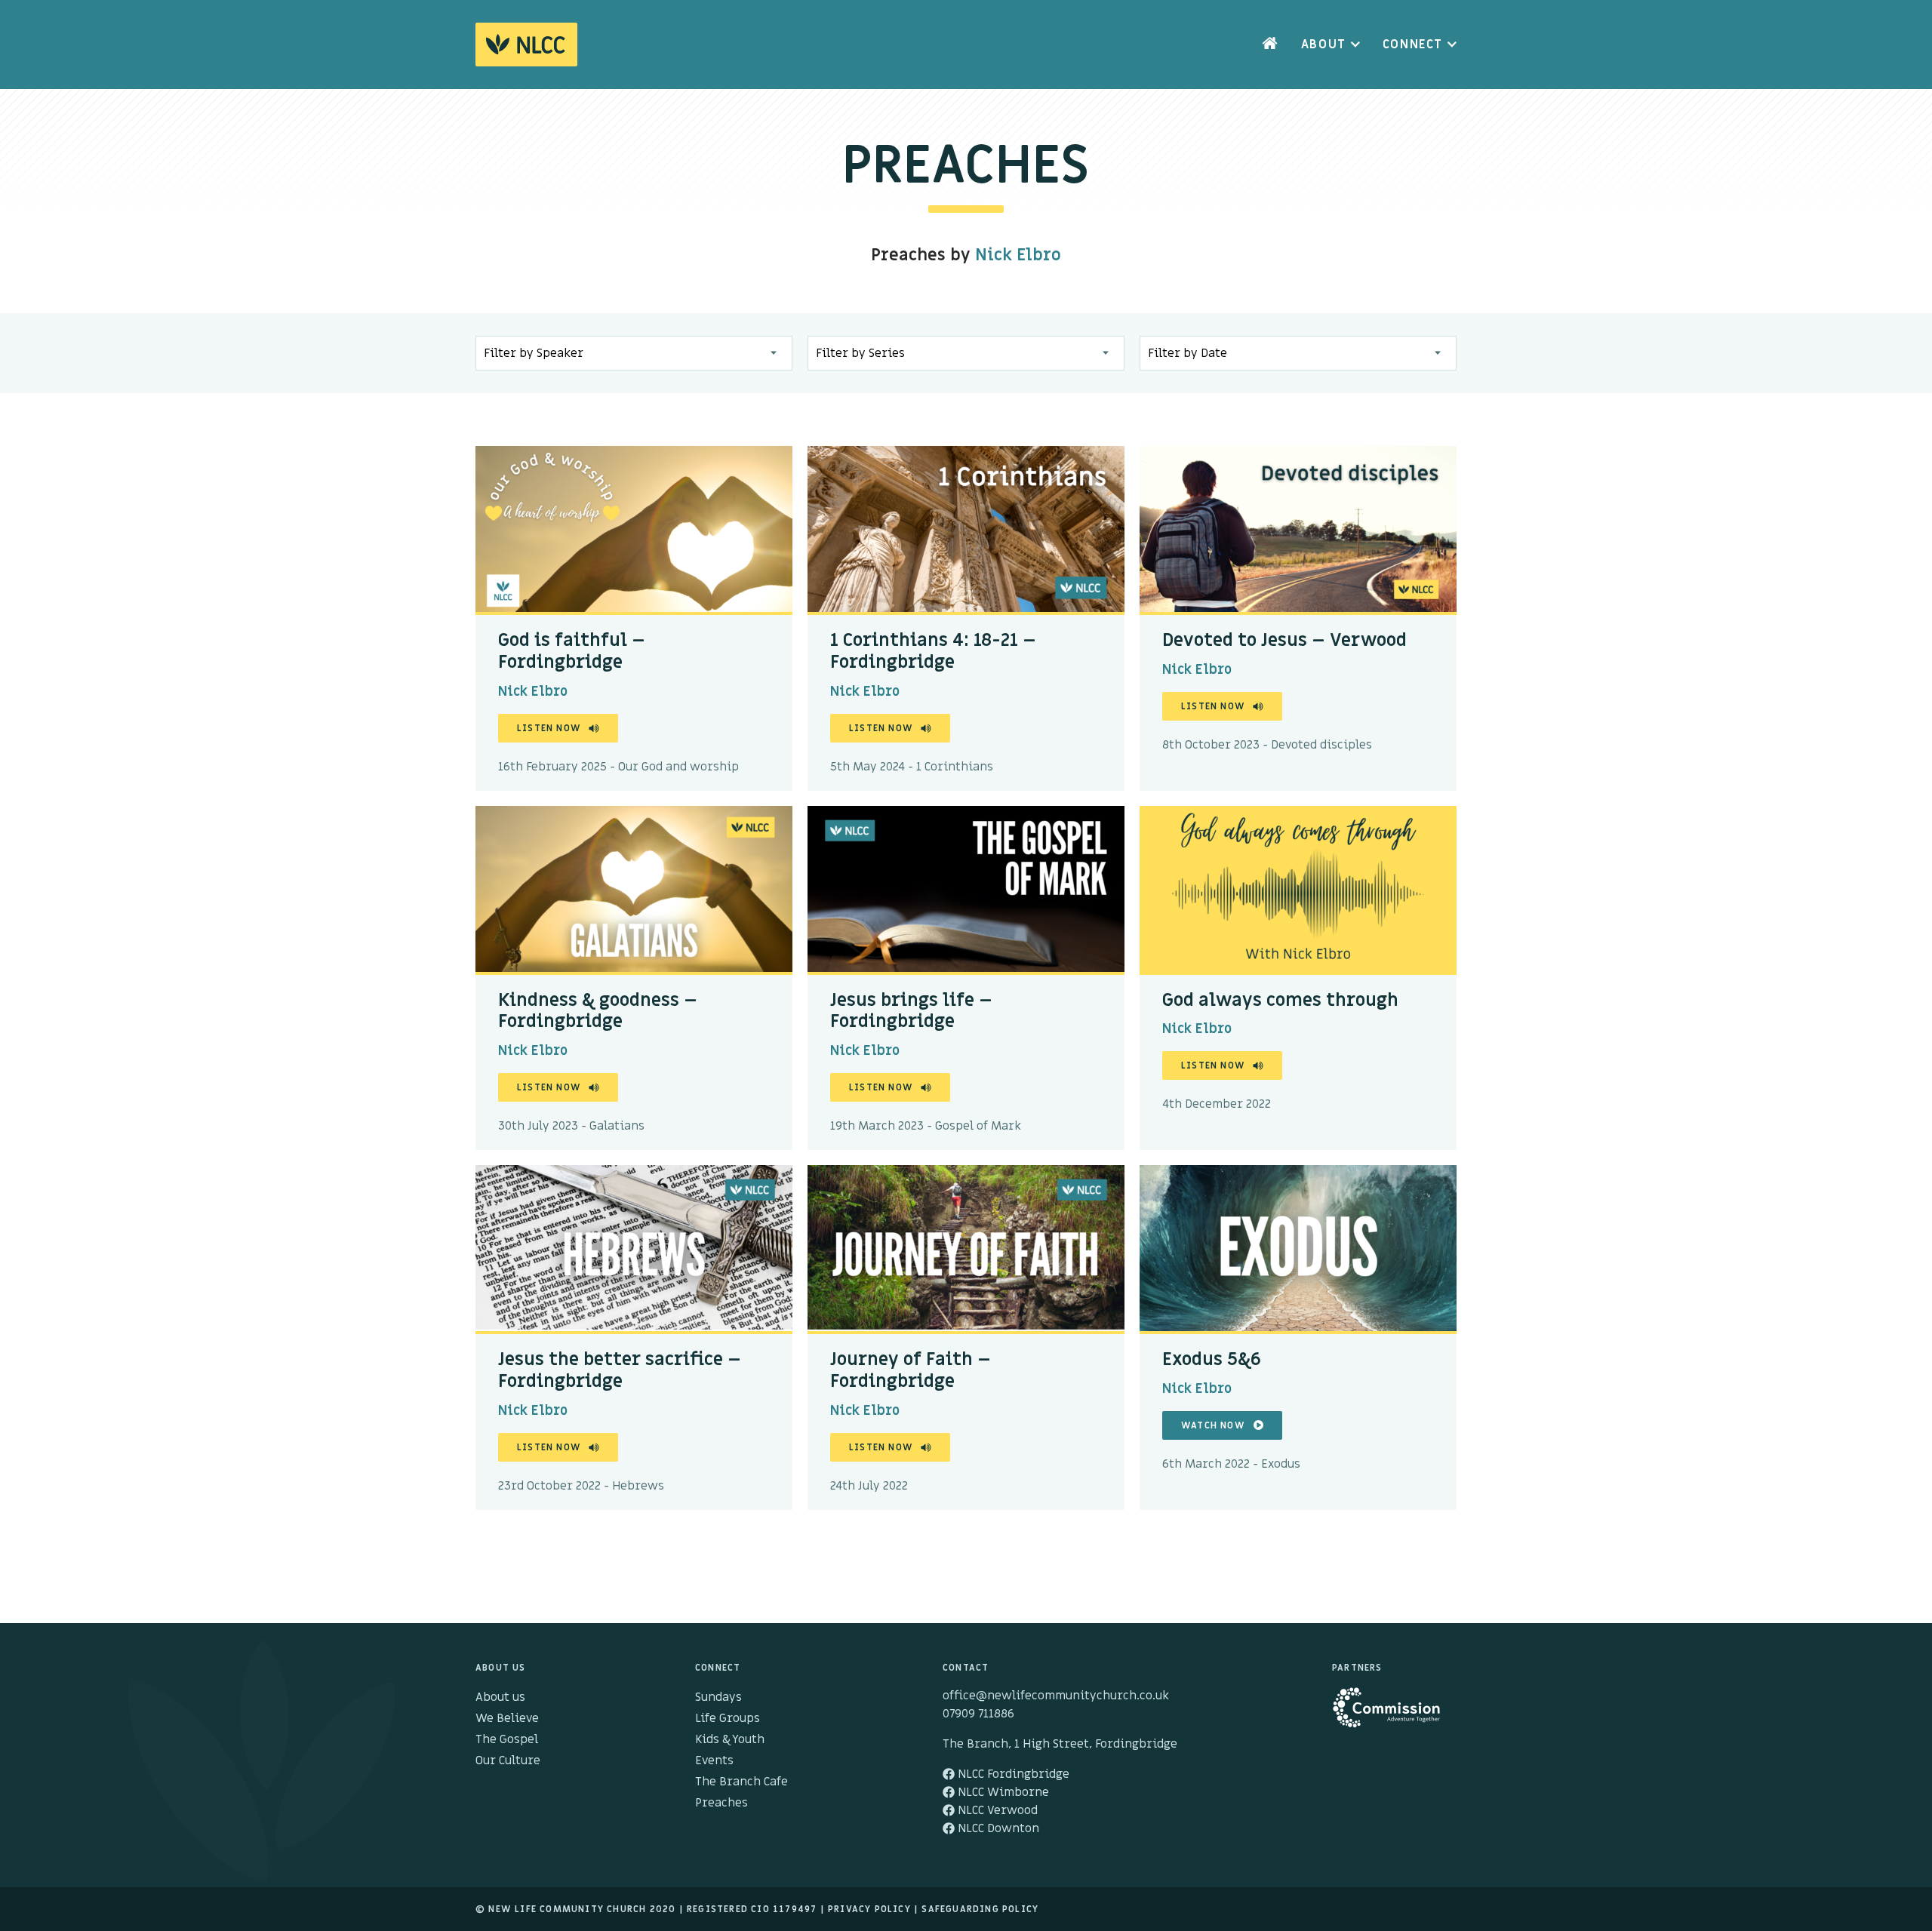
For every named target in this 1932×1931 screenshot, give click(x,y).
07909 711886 (978, 1714)
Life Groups (728, 1718)
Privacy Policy (869, 1909)
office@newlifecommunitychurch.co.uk (1056, 1696)
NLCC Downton (997, 1828)
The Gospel (507, 1739)
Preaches (721, 1803)
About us (500, 1697)
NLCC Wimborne (1002, 1792)
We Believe (507, 1718)
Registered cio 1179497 (752, 1909)
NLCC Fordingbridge (1012, 1774)
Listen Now (549, 728)
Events (714, 1760)
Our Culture (508, 1760)
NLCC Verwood (996, 1810)
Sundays (718, 1697)
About (1324, 45)
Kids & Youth (730, 1739)
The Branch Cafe (741, 1782)
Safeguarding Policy (980, 1909)
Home (1270, 45)
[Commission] (1394, 1714)
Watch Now (1213, 1425)
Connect (1413, 45)
